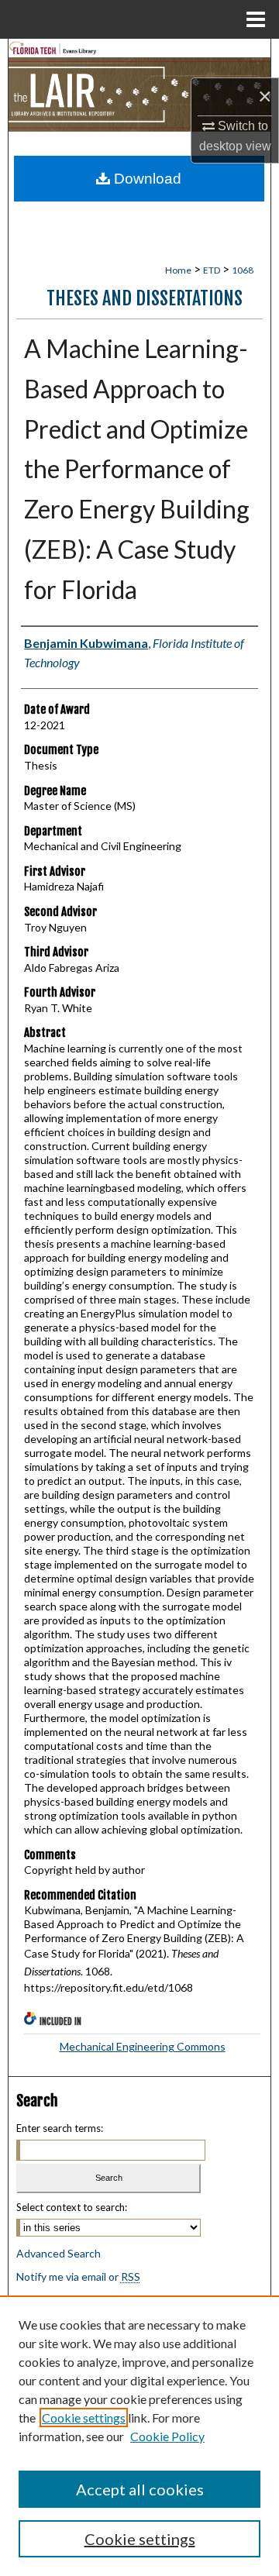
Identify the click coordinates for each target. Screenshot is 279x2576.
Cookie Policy (167, 2436)
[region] (139, 2436)
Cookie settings (84, 2418)
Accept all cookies (140, 2489)
